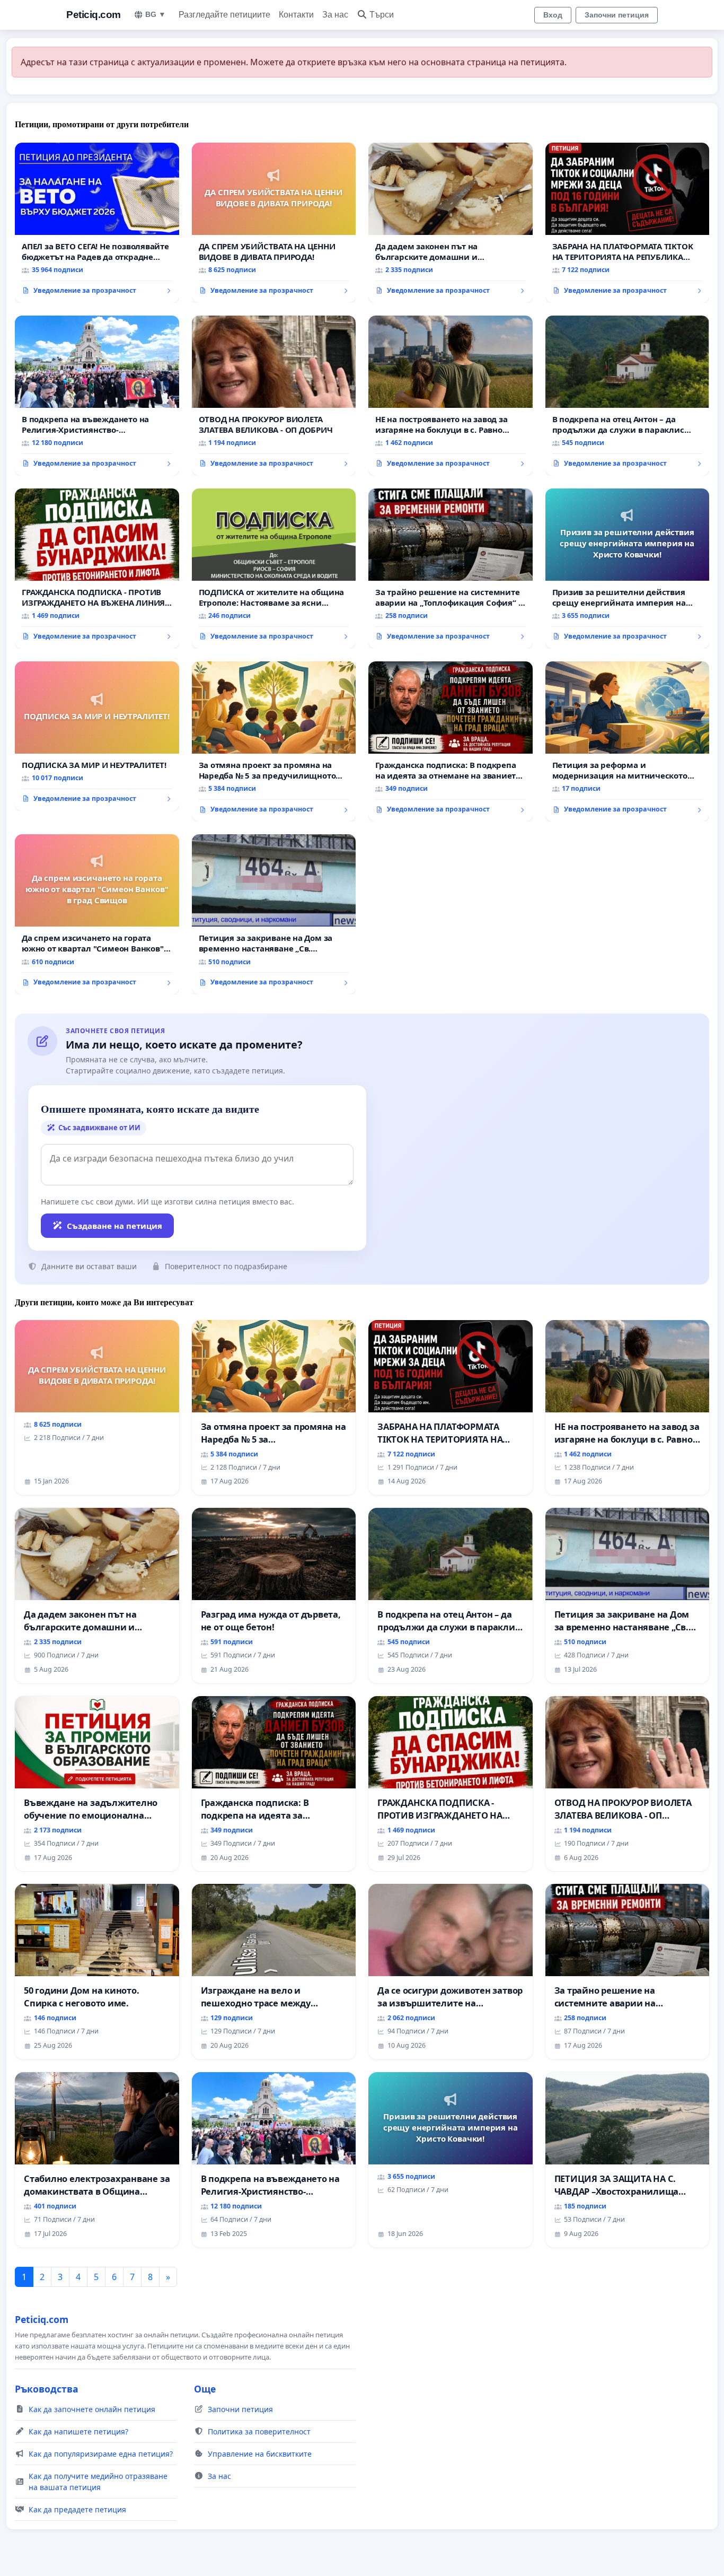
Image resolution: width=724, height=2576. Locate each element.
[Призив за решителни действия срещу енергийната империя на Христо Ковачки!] (628, 569)
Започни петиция (617, 15)
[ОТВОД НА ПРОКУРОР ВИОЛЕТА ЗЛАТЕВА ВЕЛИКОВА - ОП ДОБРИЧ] (274, 396)
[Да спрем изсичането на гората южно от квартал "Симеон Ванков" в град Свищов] (97, 914)
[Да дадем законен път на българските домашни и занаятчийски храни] (451, 223)
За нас (335, 15)
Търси (382, 15)
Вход (553, 15)
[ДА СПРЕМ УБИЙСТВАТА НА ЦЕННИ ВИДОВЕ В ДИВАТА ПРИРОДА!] (274, 223)
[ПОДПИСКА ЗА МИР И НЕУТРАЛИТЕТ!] (97, 736)
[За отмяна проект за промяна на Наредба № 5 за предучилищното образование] (274, 741)
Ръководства (47, 2389)
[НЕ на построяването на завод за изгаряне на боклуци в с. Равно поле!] (451, 396)
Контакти (296, 15)
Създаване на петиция (114, 1226)
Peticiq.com (94, 15)
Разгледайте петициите (224, 15)
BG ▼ (156, 14)
